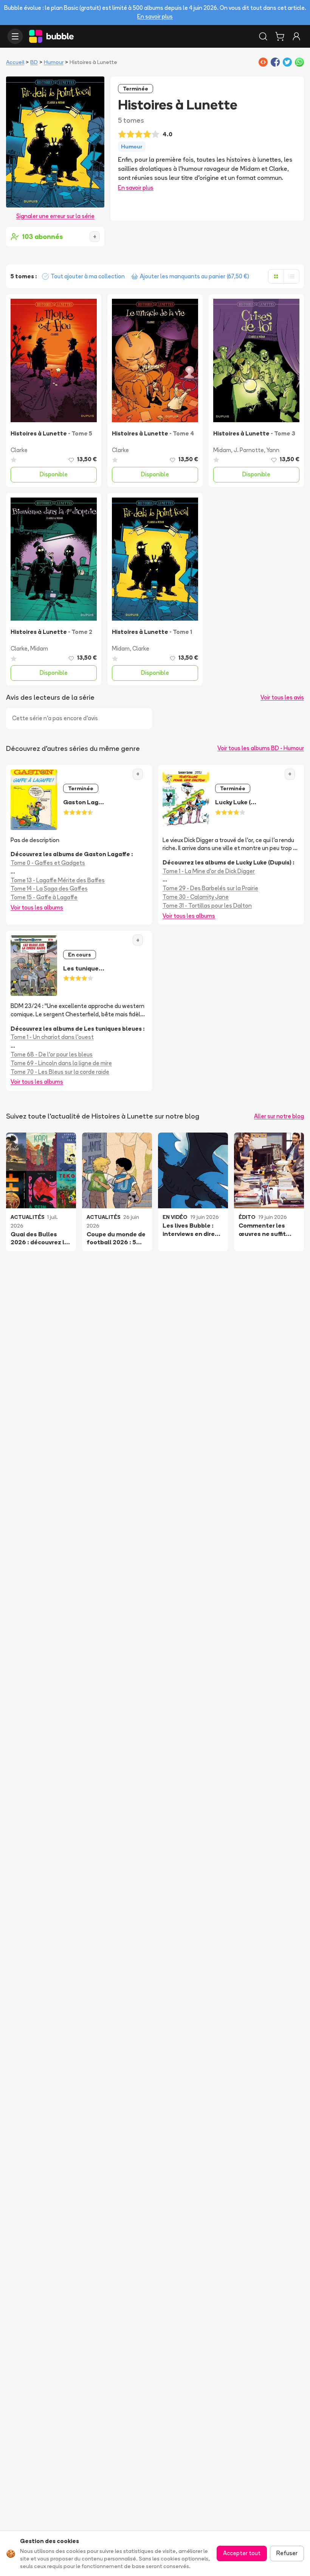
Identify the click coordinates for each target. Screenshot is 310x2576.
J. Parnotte (249, 450)
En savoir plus (155, 16)
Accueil (15, 62)
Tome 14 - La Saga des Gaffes (49, 889)
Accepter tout (242, 2553)
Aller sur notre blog (279, 1116)
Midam (222, 450)
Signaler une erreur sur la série (55, 216)
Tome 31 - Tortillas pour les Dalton (207, 906)
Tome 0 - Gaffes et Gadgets (48, 863)
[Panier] (280, 36)
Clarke (19, 450)
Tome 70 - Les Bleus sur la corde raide (60, 1072)
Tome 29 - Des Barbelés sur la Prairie (210, 888)
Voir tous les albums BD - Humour (261, 748)
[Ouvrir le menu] (15, 36)
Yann (273, 450)
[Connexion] (296, 36)
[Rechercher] (263, 36)
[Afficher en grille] (276, 276)
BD (34, 62)
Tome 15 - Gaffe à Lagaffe (44, 897)
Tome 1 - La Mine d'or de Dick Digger (209, 871)
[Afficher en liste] (291, 276)
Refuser (287, 2553)
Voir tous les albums (37, 907)
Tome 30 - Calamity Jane (196, 897)
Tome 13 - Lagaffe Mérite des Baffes (58, 880)
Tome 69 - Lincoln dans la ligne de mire (61, 1063)
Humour (54, 62)
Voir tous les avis (282, 697)
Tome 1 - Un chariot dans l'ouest (52, 1037)
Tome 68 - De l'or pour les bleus (52, 1054)
